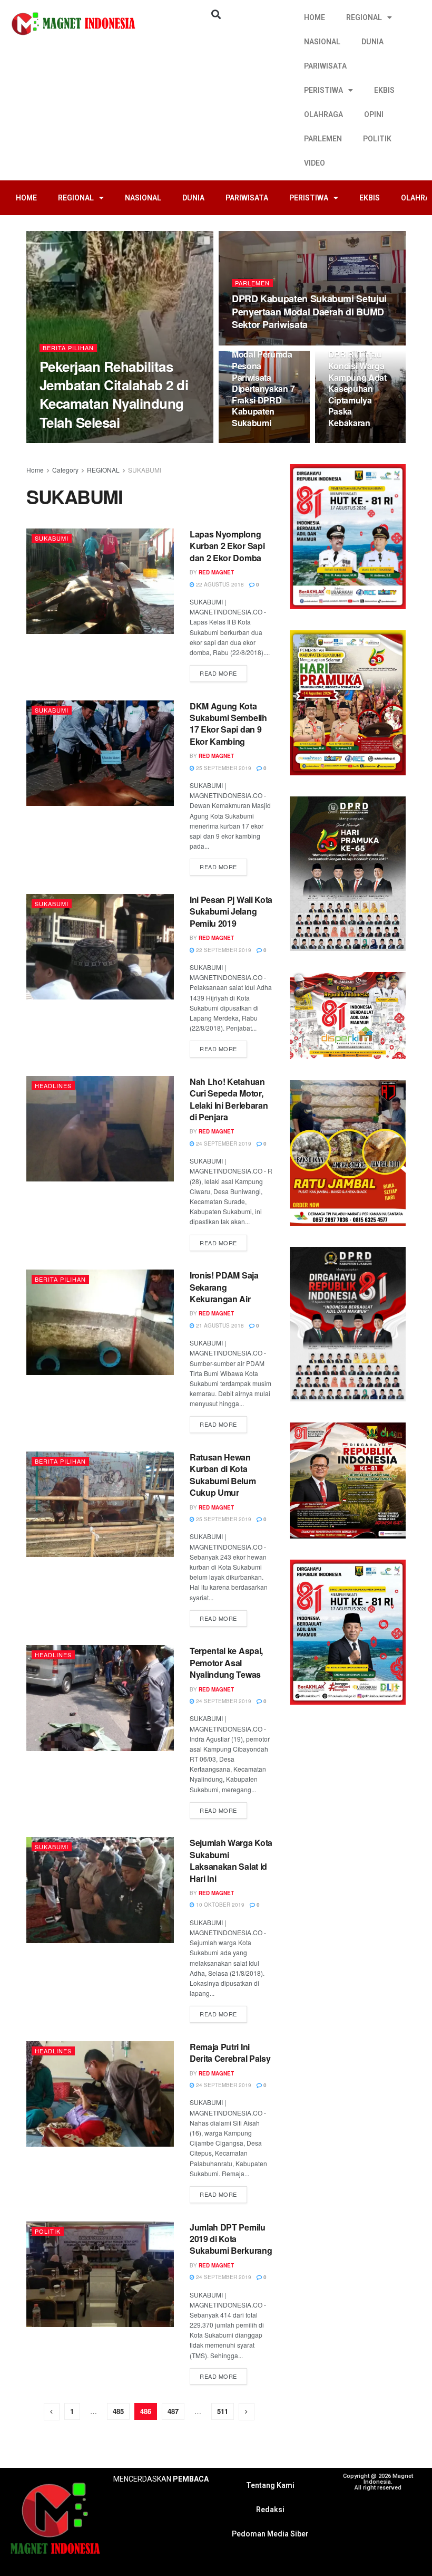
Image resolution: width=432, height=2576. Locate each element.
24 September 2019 (223, 1143)
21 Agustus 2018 (219, 1325)
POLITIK (377, 139)
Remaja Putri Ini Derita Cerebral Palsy (230, 2053)
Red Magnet (216, 572)
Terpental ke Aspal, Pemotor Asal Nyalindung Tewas (226, 1662)
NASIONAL (322, 42)
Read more (218, 673)
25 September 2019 (223, 768)
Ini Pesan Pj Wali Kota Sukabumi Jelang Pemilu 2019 (231, 911)
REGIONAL (364, 17)
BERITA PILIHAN (68, 348)
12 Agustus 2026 (261, 344)
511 (223, 2411)
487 (173, 2411)
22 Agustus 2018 (219, 584)
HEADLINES (53, 1085)
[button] (216, 14)
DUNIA (372, 42)
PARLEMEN (323, 139)
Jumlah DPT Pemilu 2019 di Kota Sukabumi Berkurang (231, 2239)
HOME (315, 17)
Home (35, 470)
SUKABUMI (145, 470)
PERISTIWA (323, 90)
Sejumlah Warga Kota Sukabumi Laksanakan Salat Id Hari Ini (231, 1860)
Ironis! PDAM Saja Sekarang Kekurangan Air (224, 1287)
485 (118, 2411)
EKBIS (384, 90)
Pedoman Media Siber (270, 2534)
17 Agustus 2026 (119, 443)
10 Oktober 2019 (219, 1905)
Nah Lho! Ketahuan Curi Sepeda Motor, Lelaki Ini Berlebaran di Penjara (229, 1099)
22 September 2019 (223, 950)
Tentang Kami (270, 2485)
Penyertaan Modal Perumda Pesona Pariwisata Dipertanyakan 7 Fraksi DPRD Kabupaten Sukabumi (263, 383)
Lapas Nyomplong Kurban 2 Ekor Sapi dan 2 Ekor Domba (227, 546)
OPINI (374, 114)
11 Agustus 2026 (261, 443)
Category (65, 470)
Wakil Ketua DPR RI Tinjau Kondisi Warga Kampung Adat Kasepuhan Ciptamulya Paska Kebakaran (357, 383)
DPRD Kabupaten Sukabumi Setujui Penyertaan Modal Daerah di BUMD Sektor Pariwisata (309, 311)
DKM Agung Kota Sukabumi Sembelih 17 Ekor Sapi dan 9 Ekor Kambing (228, 724)
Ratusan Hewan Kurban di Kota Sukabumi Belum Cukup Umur (223, 1475)
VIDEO (315, 163)
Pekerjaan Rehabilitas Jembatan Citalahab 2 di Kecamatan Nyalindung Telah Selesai (114, 394)
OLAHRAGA (323, 114)
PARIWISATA (325, 66)
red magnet (66, 443)
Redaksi (270, 2510)
